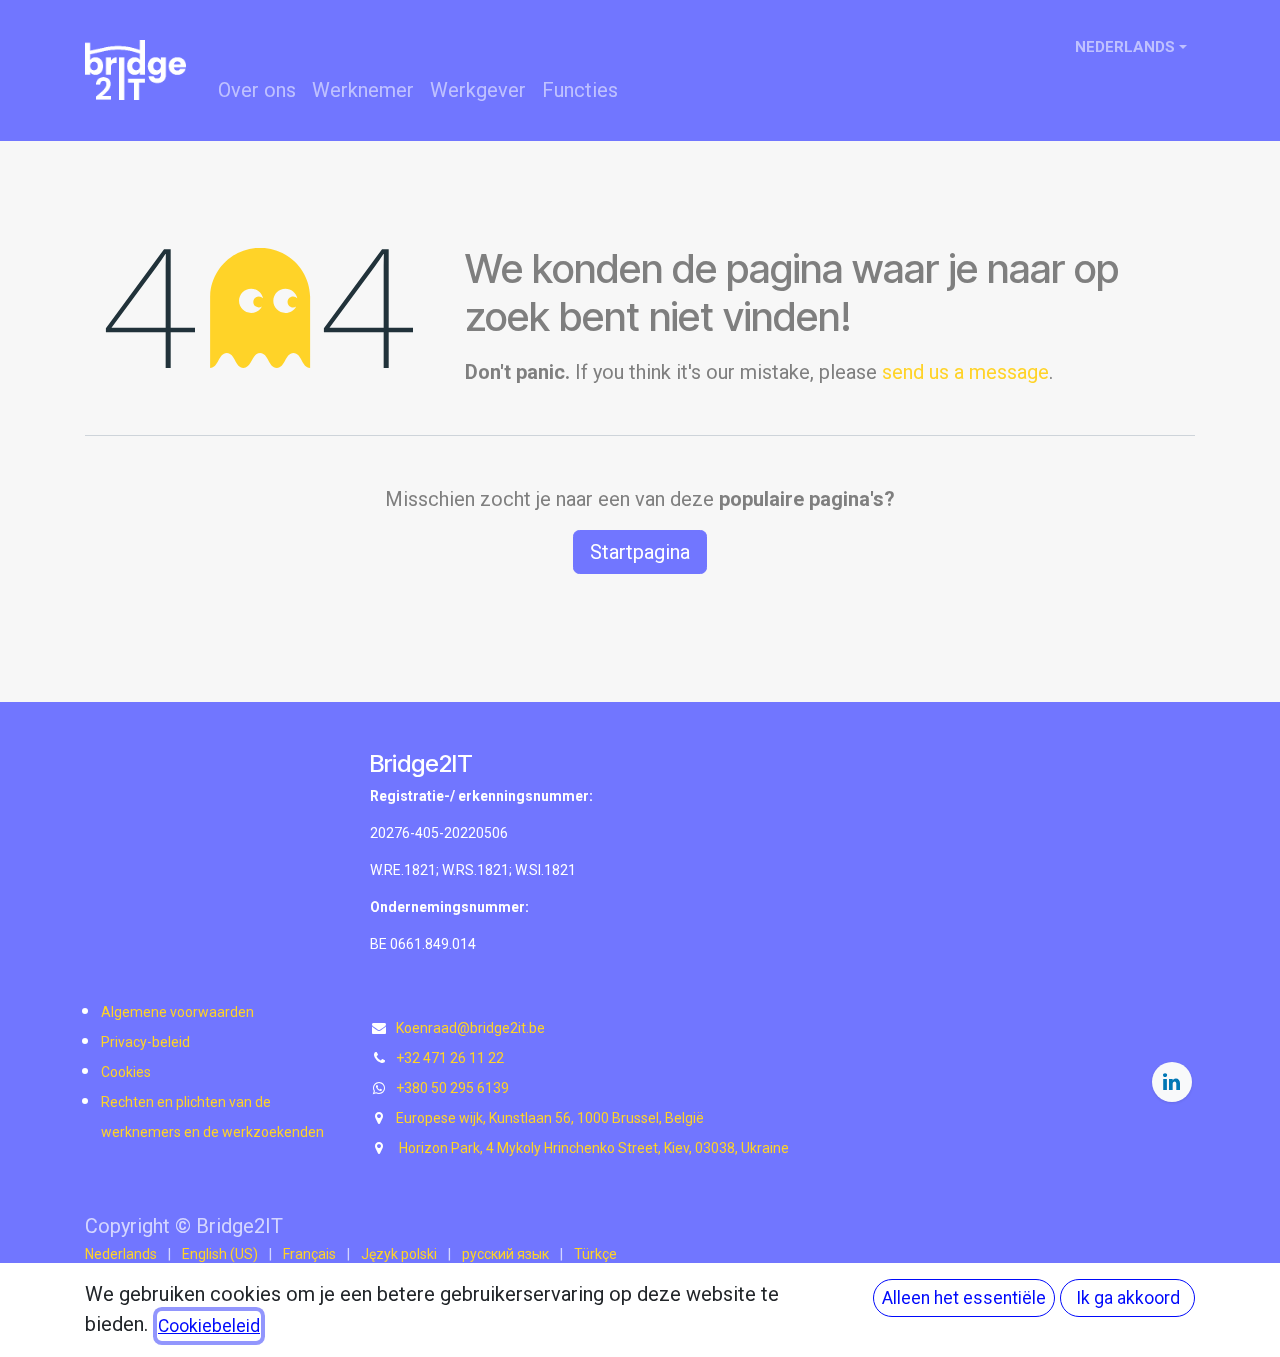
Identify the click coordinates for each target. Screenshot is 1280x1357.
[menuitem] (257, 90)
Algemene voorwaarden (177, 1012)
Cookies (126, 1072)
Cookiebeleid (209, 1326)
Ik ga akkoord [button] (1128, 1298)
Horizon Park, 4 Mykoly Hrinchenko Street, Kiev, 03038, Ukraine (592, 1148)
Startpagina (640, 552)
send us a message (965, 372)
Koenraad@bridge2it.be (470, 1028)
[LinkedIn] (1172, 1082)
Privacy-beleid (145, 1042)
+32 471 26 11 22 (450, 1058)
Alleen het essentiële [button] (964, 1298)
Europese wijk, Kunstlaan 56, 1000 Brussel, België (550, 1118)
